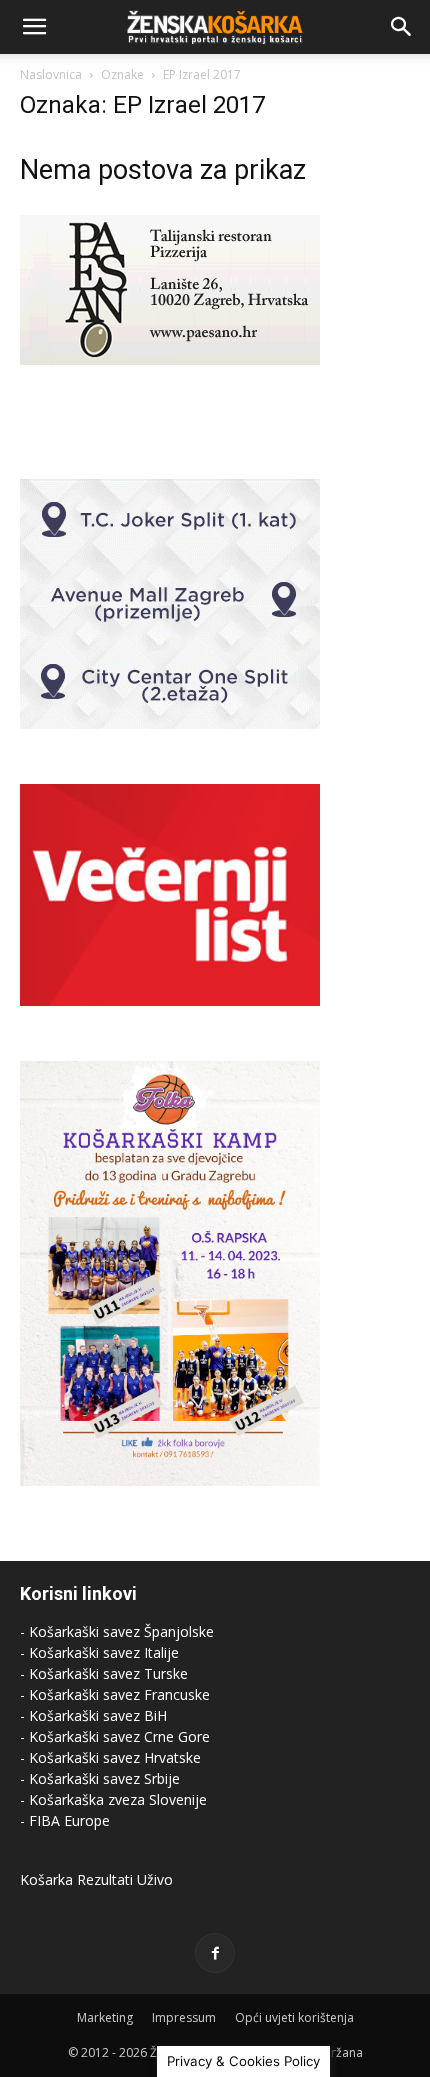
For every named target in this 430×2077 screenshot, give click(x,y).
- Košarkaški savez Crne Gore (115, 1736)
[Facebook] (215, 1953)
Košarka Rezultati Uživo (96, 1879)
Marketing (105, 2017)
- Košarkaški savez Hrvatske (110, 1757)
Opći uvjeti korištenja (294, 2017)
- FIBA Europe (65, 1820)
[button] (34, 27)
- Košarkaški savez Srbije (100, 1778)
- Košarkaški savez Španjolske (117, 1631)
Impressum (184, 2017)
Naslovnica (51, 74)
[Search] (402, 27)
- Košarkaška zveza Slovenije (113, 1799)
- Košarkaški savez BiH (93, 1715)
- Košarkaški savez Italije (99, 1652)
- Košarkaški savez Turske (104, 1673)
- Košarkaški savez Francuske (115, 1694)
